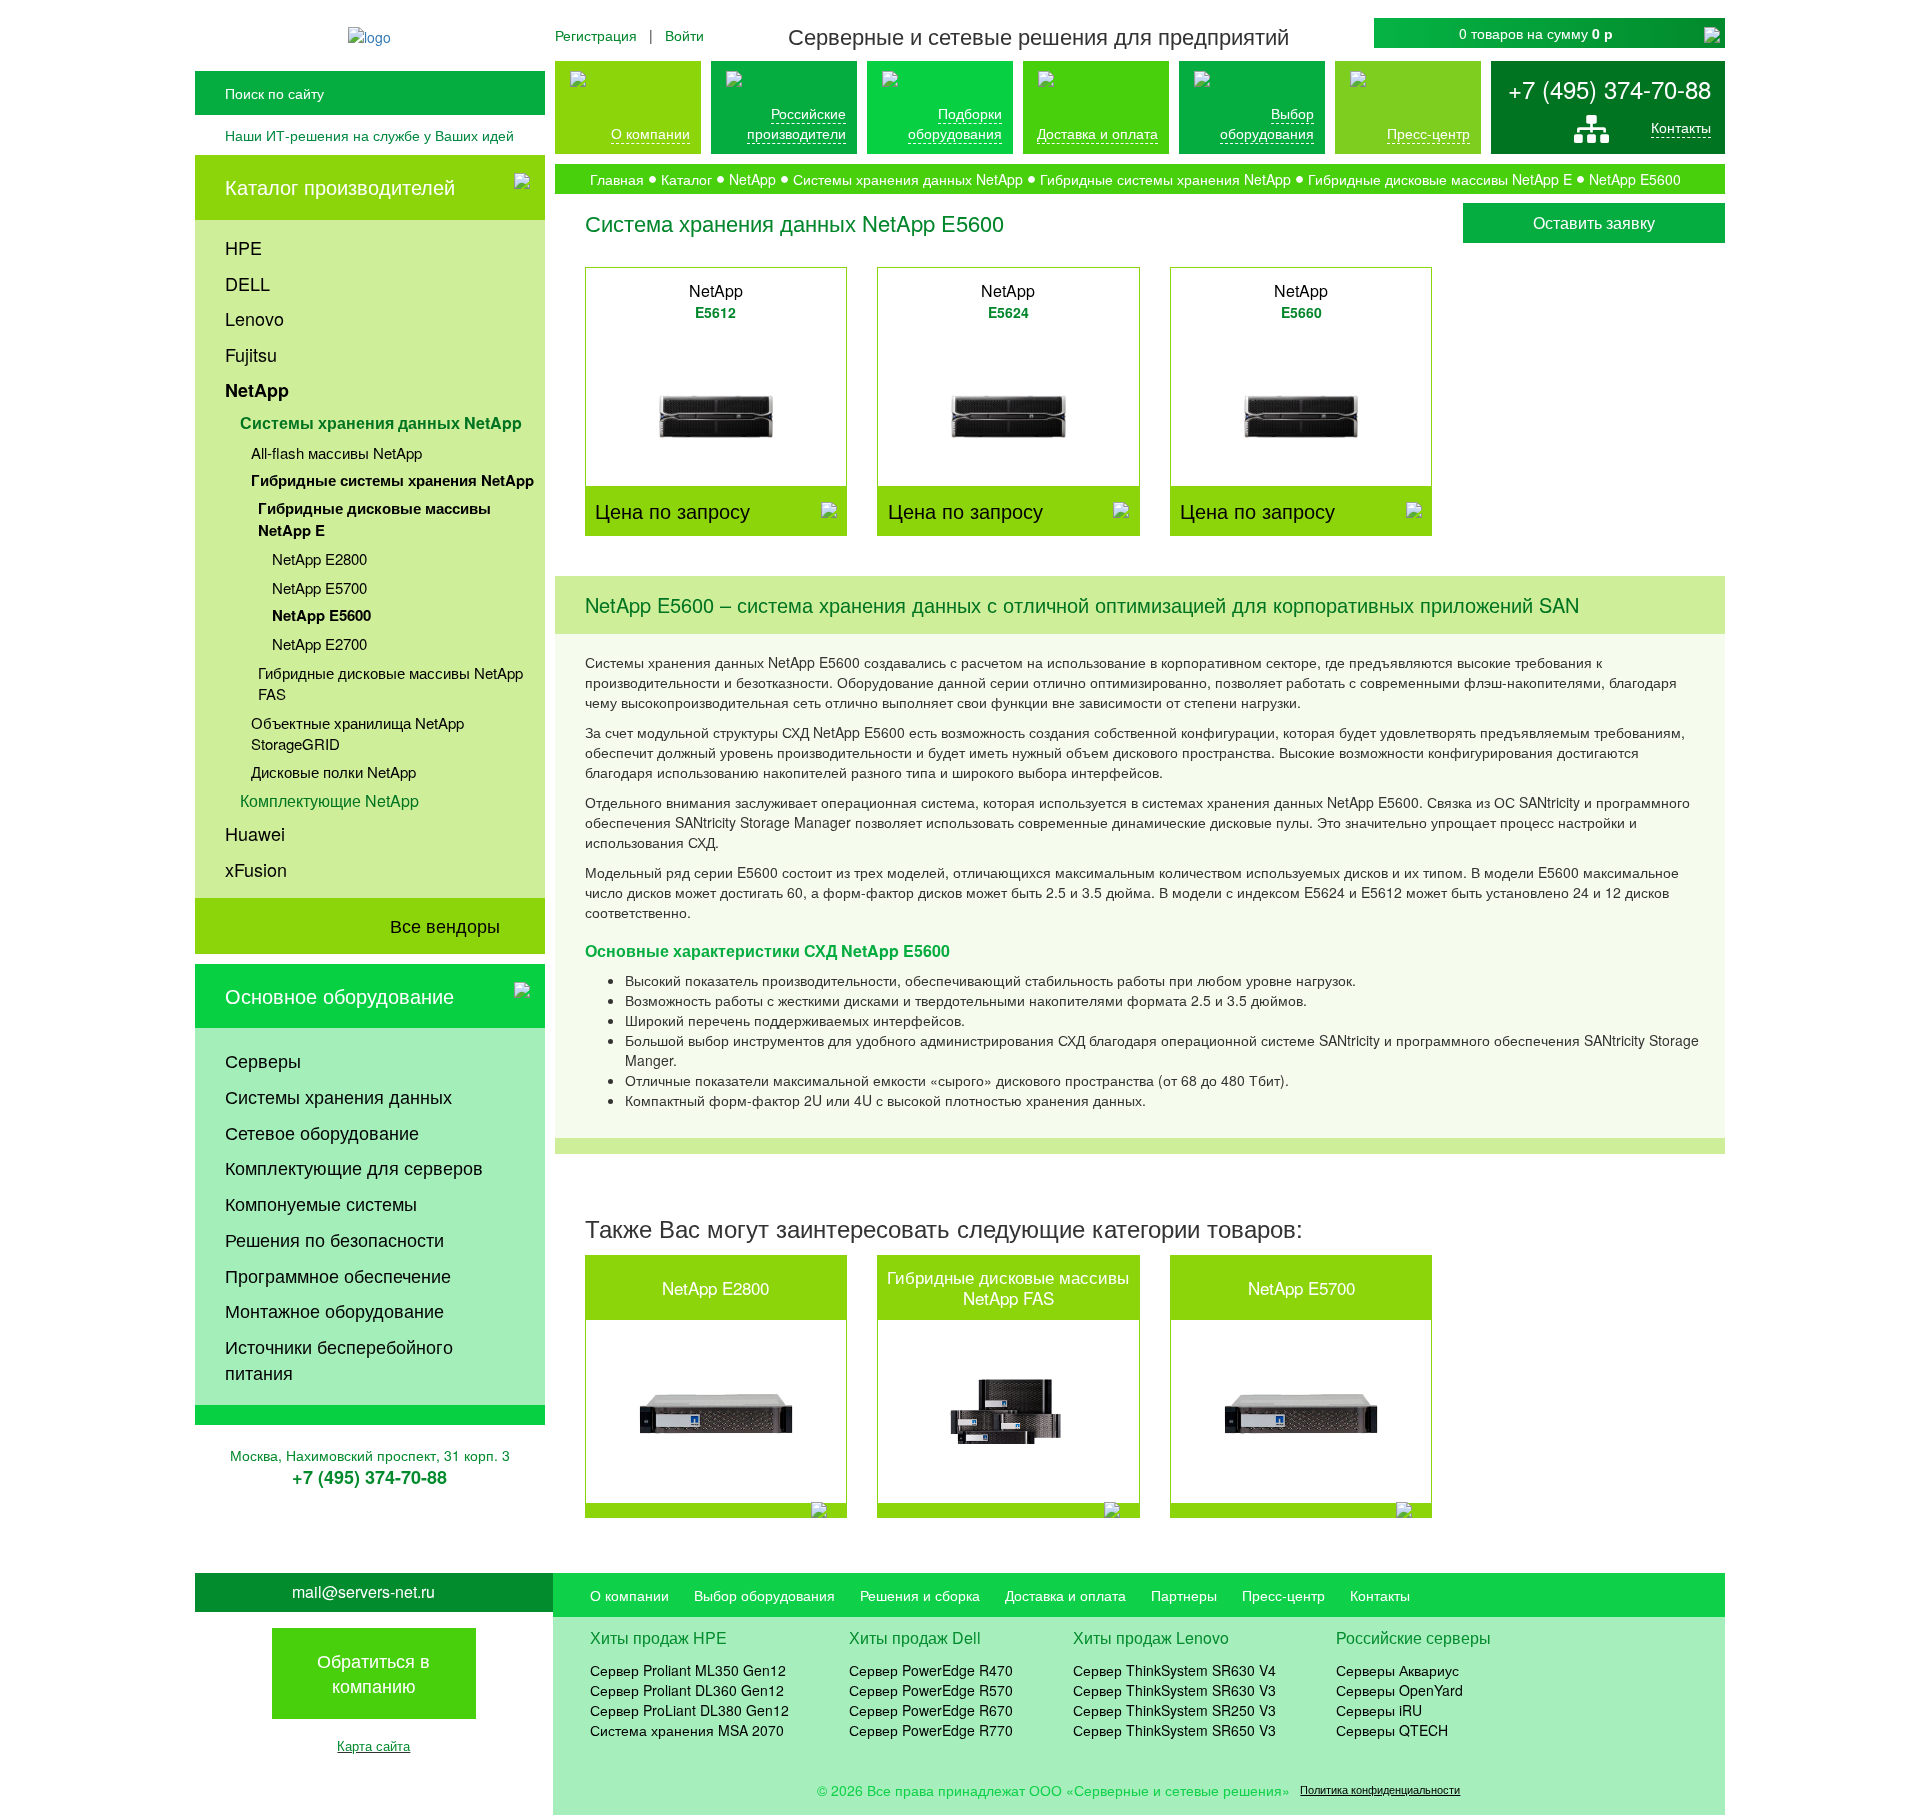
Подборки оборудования (955, 123)
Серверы (263, 1060)
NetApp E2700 (319, 643)
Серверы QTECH (1392, 1730)
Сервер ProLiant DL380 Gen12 (689, 1710)
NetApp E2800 (319, 558)
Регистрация (596, 35)
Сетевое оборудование (322, 1132)
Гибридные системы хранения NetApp (392, 480)
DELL (247, 283)
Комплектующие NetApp (329, 800)
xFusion (256, 869)
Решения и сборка (920, 1595)
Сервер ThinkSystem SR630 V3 (1174, 1690)
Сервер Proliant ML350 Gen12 (688, 1670)
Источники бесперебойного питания (339, 1359)
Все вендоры (445, 925)
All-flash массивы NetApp (336, 452)
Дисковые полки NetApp (333, 771)
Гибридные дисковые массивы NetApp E (374, 518)
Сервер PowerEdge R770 (931, 1730)
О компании (650, 133)
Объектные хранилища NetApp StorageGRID (357, 733)
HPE (243, 247)
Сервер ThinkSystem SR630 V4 (1174, 1670)
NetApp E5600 (321, 615)
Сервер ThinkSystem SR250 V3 (1174, 1710)
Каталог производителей (340, 186)
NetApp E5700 (319, 587)
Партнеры (1184, 1595)
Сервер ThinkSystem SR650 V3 (1174, 1730)
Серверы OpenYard (1399, 1690)
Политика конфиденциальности (1380, 1789)
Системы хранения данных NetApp (381, 422)
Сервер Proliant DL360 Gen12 (687, 1690)
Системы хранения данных (338, 1096)
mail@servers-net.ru (363, 1592)
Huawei (255, 833)
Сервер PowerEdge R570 (931, 1690)
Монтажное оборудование (334, 1310)
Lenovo (254, 318)
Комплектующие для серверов (354, 1167)
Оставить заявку (1594, 222)
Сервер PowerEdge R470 (931, 1670)
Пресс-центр (1283, 1595)
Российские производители (796, 123)
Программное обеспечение (338, 1275)
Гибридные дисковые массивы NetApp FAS (390, 683)
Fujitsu (251, 354)
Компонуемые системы (321, 1203)
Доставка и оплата (1097, 133)
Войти (684, 35)
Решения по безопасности (334, 1239)
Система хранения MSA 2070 (687, 1730)
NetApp (257, 390)
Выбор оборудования (1267, 123)
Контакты (1681, 127)
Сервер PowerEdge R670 (931, 1710)
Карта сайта (373, 1745)
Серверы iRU (1379, 1710)
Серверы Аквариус (1397, 1670)
